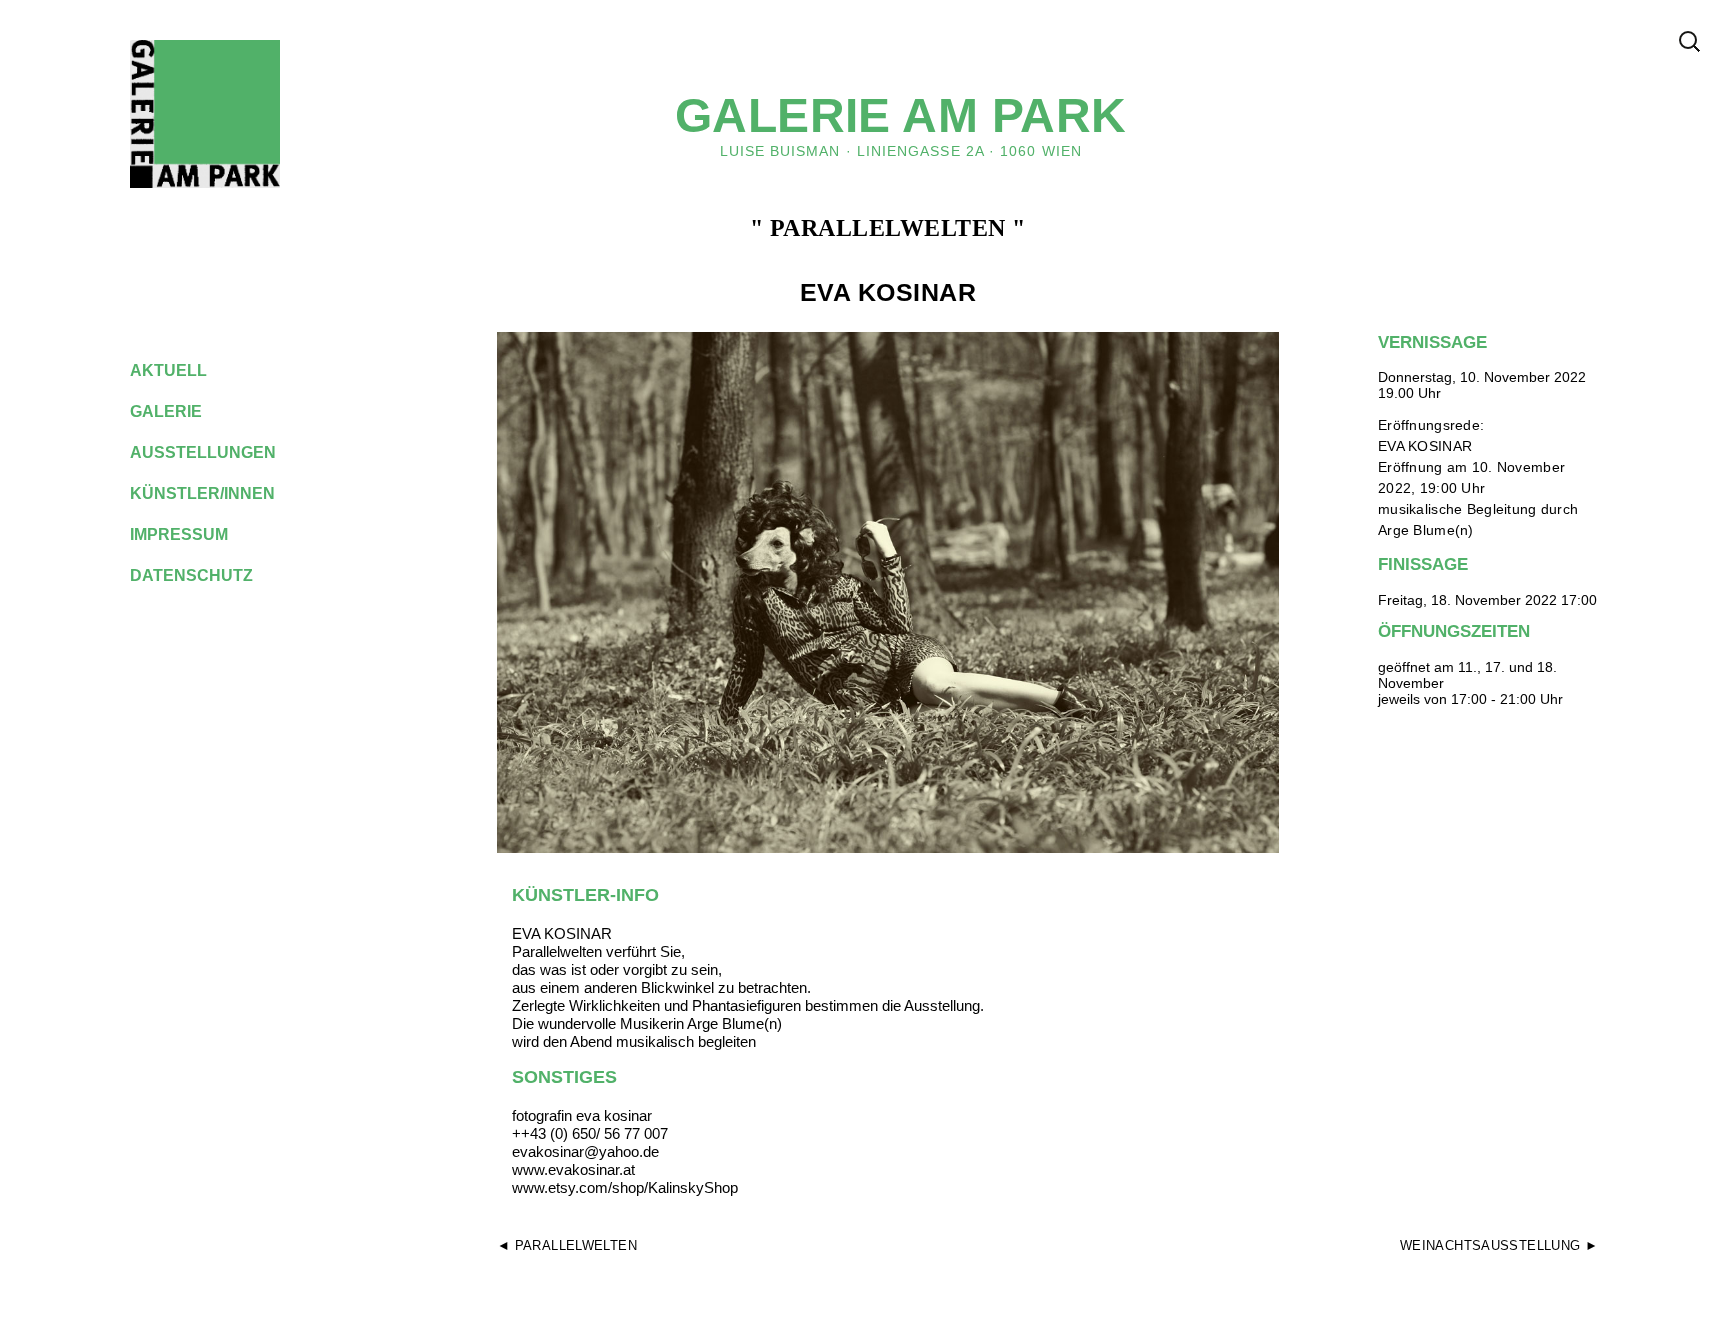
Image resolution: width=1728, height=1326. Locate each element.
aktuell (184, 370)
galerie (181, 411)
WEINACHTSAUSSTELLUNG (1490, 1245)
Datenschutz (207, 575)
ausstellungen (218, 452)
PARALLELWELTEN (576, 1245)
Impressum (194, 534)
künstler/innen (218, 493)
